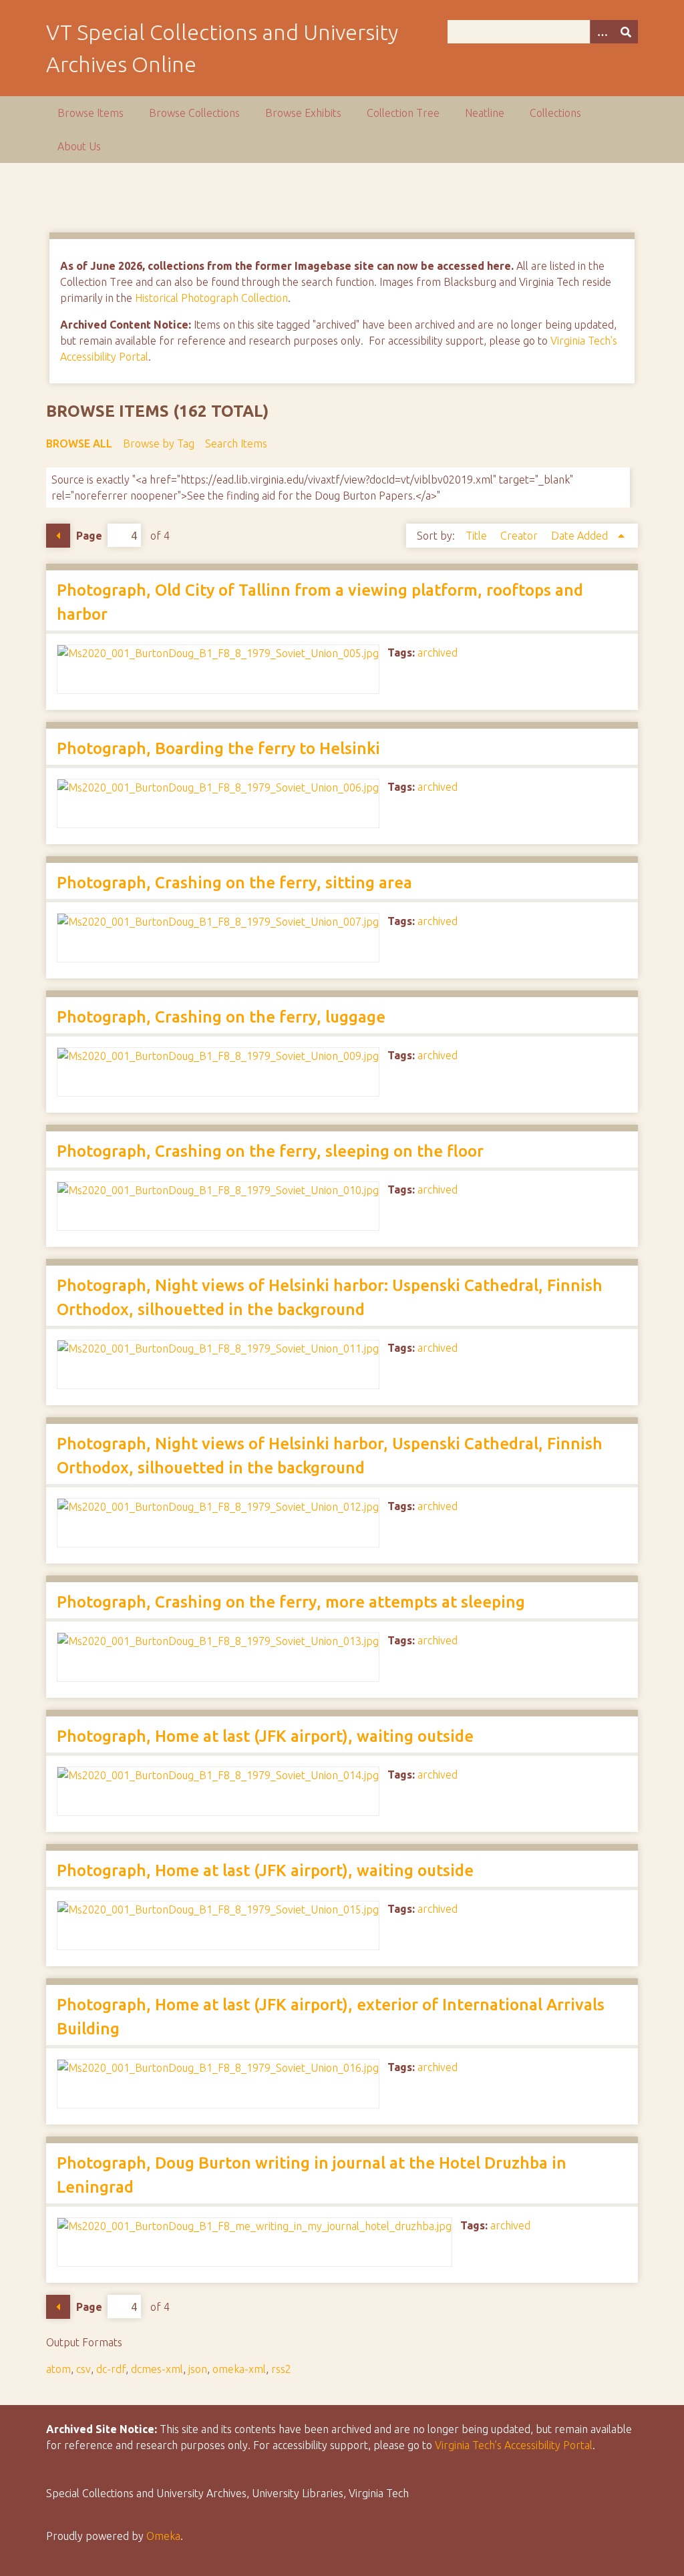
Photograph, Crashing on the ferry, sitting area (234, 883)
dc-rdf (111, 2369)
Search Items (236, 443)
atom (58, 2369)
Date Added (581, 536)
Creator (520, 536)
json (198, 2369)
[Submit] (626, 32)
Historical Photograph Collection (211, 298)
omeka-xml (239, 2369)
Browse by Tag (159, 443)
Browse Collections (194, 113)
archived (438, 653)
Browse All (79, 443)
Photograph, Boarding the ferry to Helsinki (218, 748)
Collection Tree (403, 113)
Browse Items (91, 113)
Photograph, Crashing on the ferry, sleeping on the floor (270, 1151)
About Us (79, 146)
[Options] (602, 32)
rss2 (281, 2369)
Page (89, 536)
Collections (555, 113)
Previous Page (58, 536)
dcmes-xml (157, 2369)
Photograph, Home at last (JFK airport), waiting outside (265, 1736)
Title (478, 536)
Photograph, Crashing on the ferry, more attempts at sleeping (291, 1602)
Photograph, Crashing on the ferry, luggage (221, 1017)
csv (83, 2369)
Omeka (163, 2536)
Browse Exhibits (303, 113)
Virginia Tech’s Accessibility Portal (514, 2445)
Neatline (485, 113)
